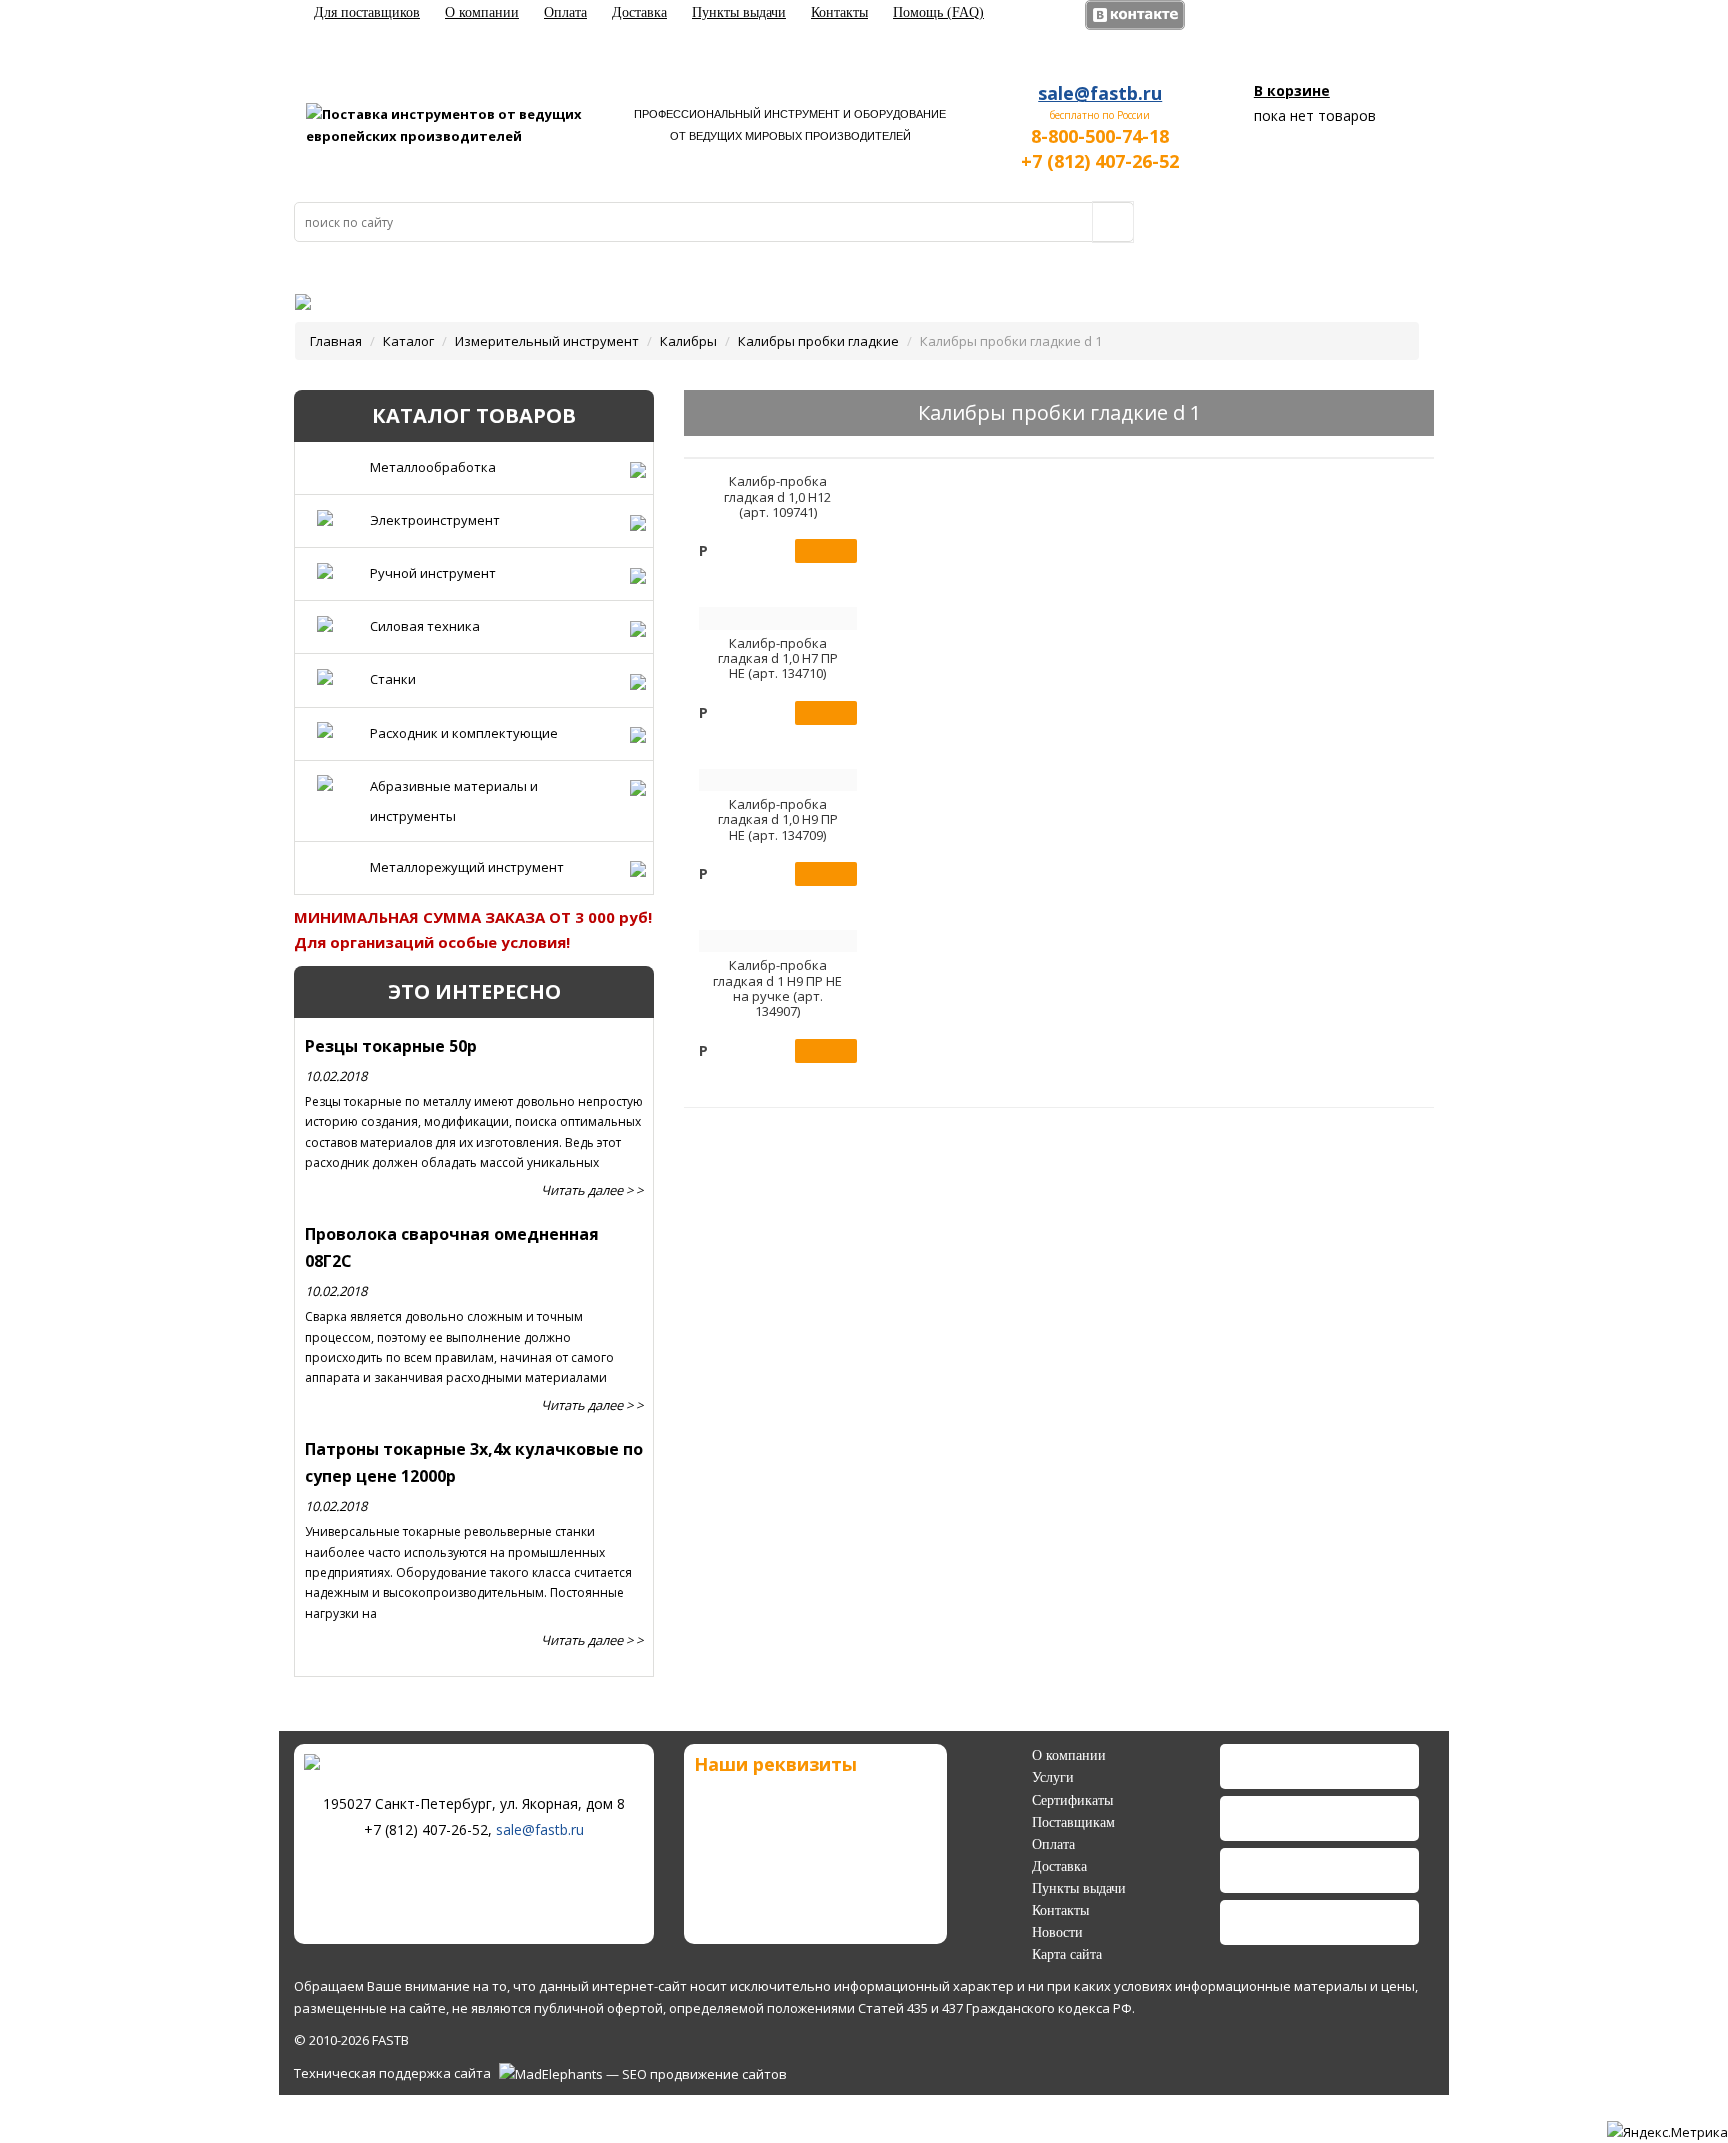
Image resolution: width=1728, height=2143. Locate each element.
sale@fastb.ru (1100, 93)
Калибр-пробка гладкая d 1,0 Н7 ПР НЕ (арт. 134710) (778, 658)
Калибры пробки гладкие (818, 341)
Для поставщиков (367, 12)
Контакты (839, 12)
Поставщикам (1073, 1822)
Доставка (639, 12)
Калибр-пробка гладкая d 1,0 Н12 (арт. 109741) (777, 496)
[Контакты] (290, 295)
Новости (1057, 1932)
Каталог (408, 341)
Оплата (565, 12)
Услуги (1053, 1777)
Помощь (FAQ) (938, 12)
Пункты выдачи (739, 12)
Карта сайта (1067, 1954)
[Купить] (826, 551)
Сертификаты (1072, 1800)
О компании (482, 12)
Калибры (688, 341)
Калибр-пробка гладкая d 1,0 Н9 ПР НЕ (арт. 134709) (778, 819)
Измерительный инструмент (547, 341)
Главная (336, 341)
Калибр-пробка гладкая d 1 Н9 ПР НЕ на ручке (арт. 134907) (777, 988)
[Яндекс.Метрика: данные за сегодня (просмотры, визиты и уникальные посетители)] (1667, 2132)
